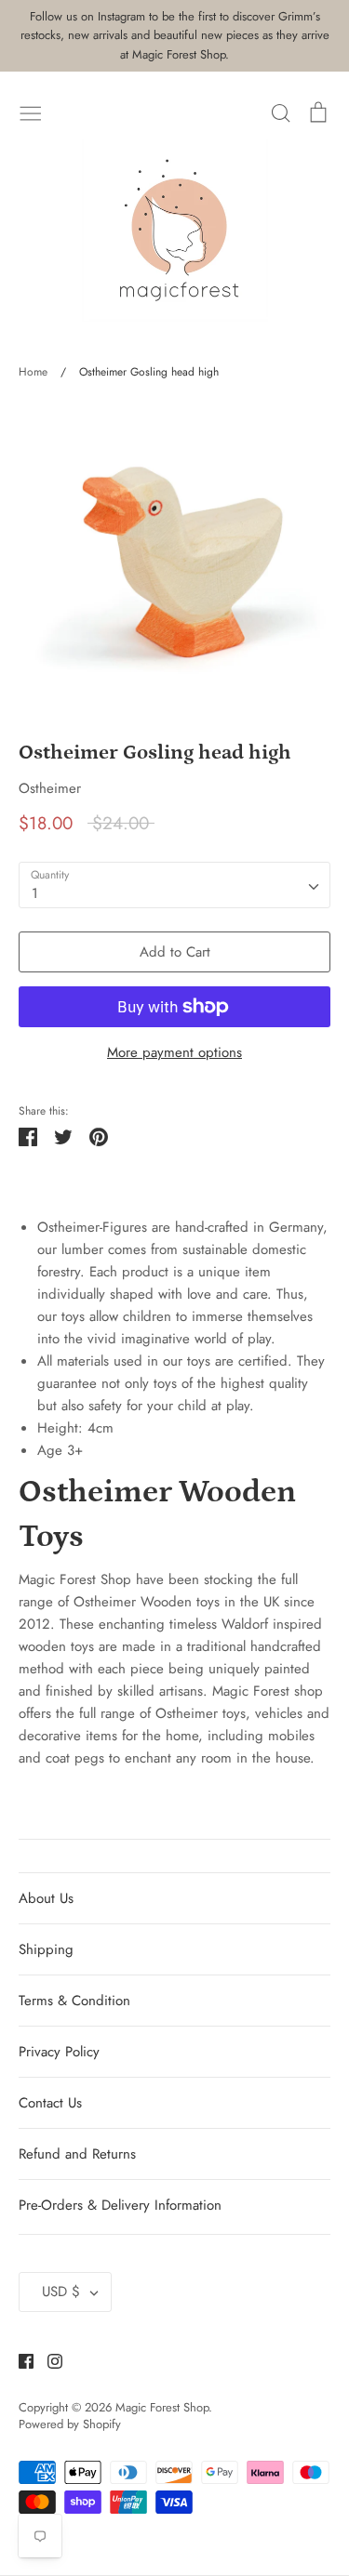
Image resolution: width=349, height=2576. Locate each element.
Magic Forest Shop (162, 2407)
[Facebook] (19, 2360)
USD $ (61, 2292)
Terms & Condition (74, 2001)
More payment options (174, 1052)
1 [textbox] (35, 893)
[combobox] (174, 885)
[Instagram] (48, 2360)
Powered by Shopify (70, 2424)
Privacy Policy (59, 2052)
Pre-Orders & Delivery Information (120, 2205)
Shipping (46, 1949)
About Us (46, 1898)
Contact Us (50, 2103)
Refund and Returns (77, 2154)
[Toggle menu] (31, 112)
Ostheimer (50, 788)
